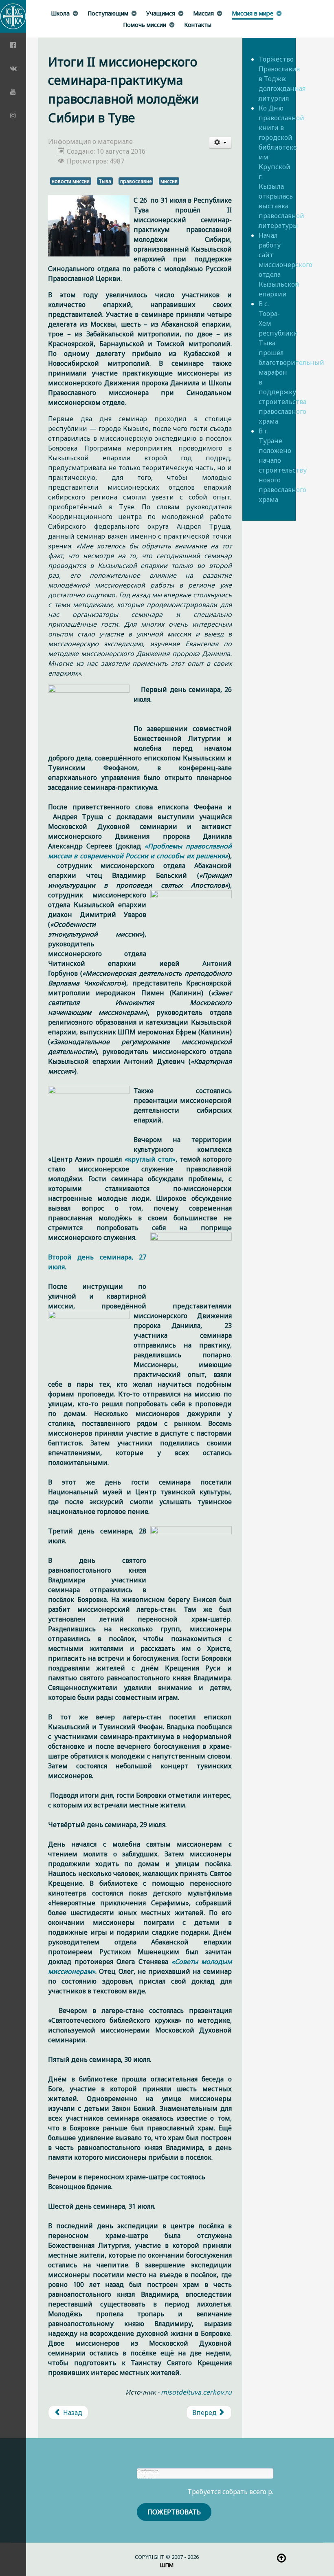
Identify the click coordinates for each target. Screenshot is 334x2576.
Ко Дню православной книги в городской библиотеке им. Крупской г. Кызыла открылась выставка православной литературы (281, 167)
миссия (169, 181)
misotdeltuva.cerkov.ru (196, 2392)
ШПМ (167, 2565)
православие (136, 181)
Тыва (105, 181)
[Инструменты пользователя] (220, 143)
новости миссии (71, 181)
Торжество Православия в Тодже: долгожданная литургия (282, 79)
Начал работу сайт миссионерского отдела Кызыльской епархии (286, 265)
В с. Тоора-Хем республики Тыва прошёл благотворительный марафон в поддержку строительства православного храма (291, 362)
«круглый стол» (150, 1159)
